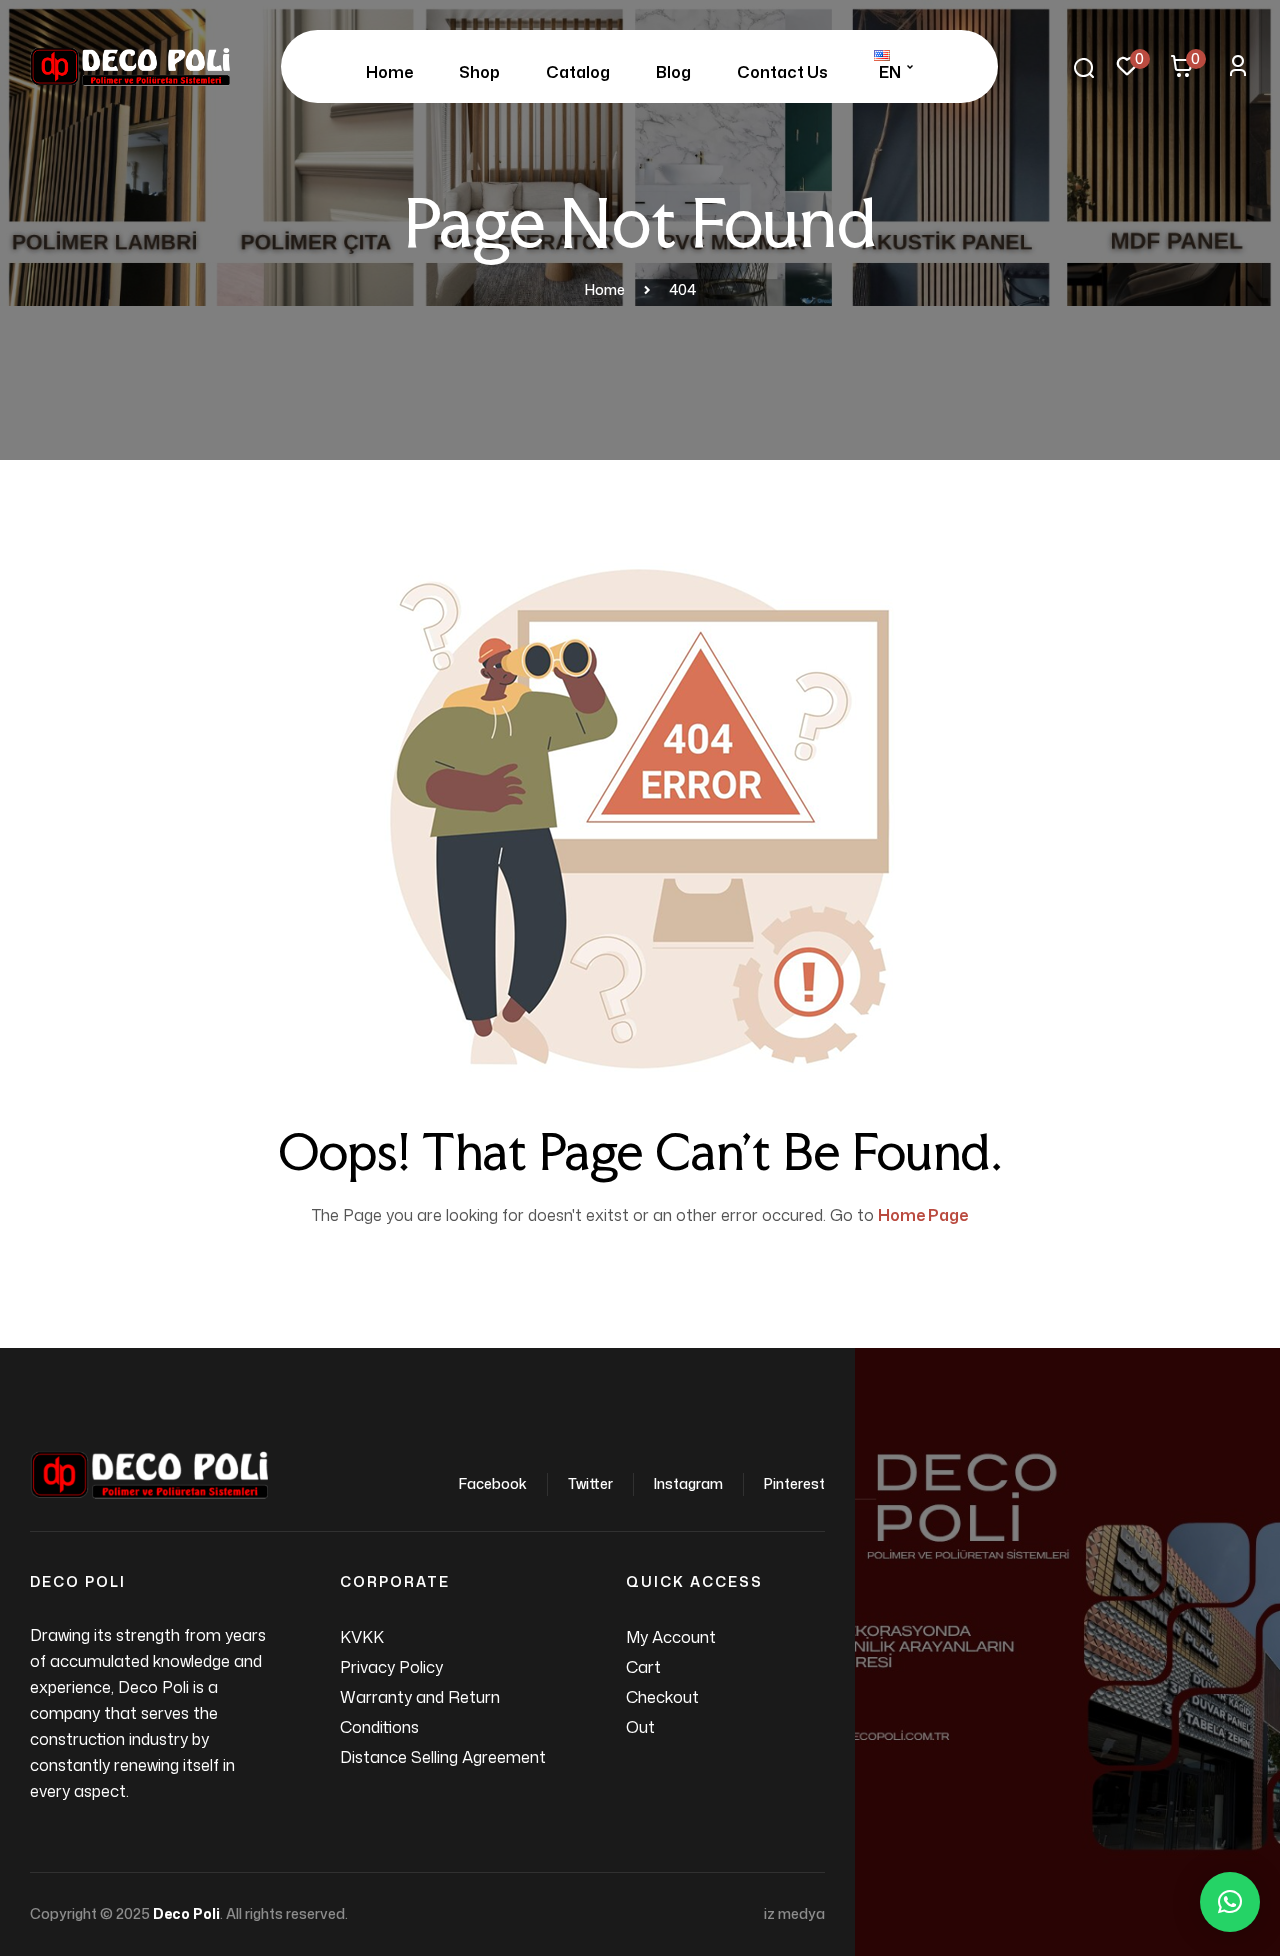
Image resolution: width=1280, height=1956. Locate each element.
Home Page (923, 1215)
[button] (1230, 1902)
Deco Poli (186, 1913)
